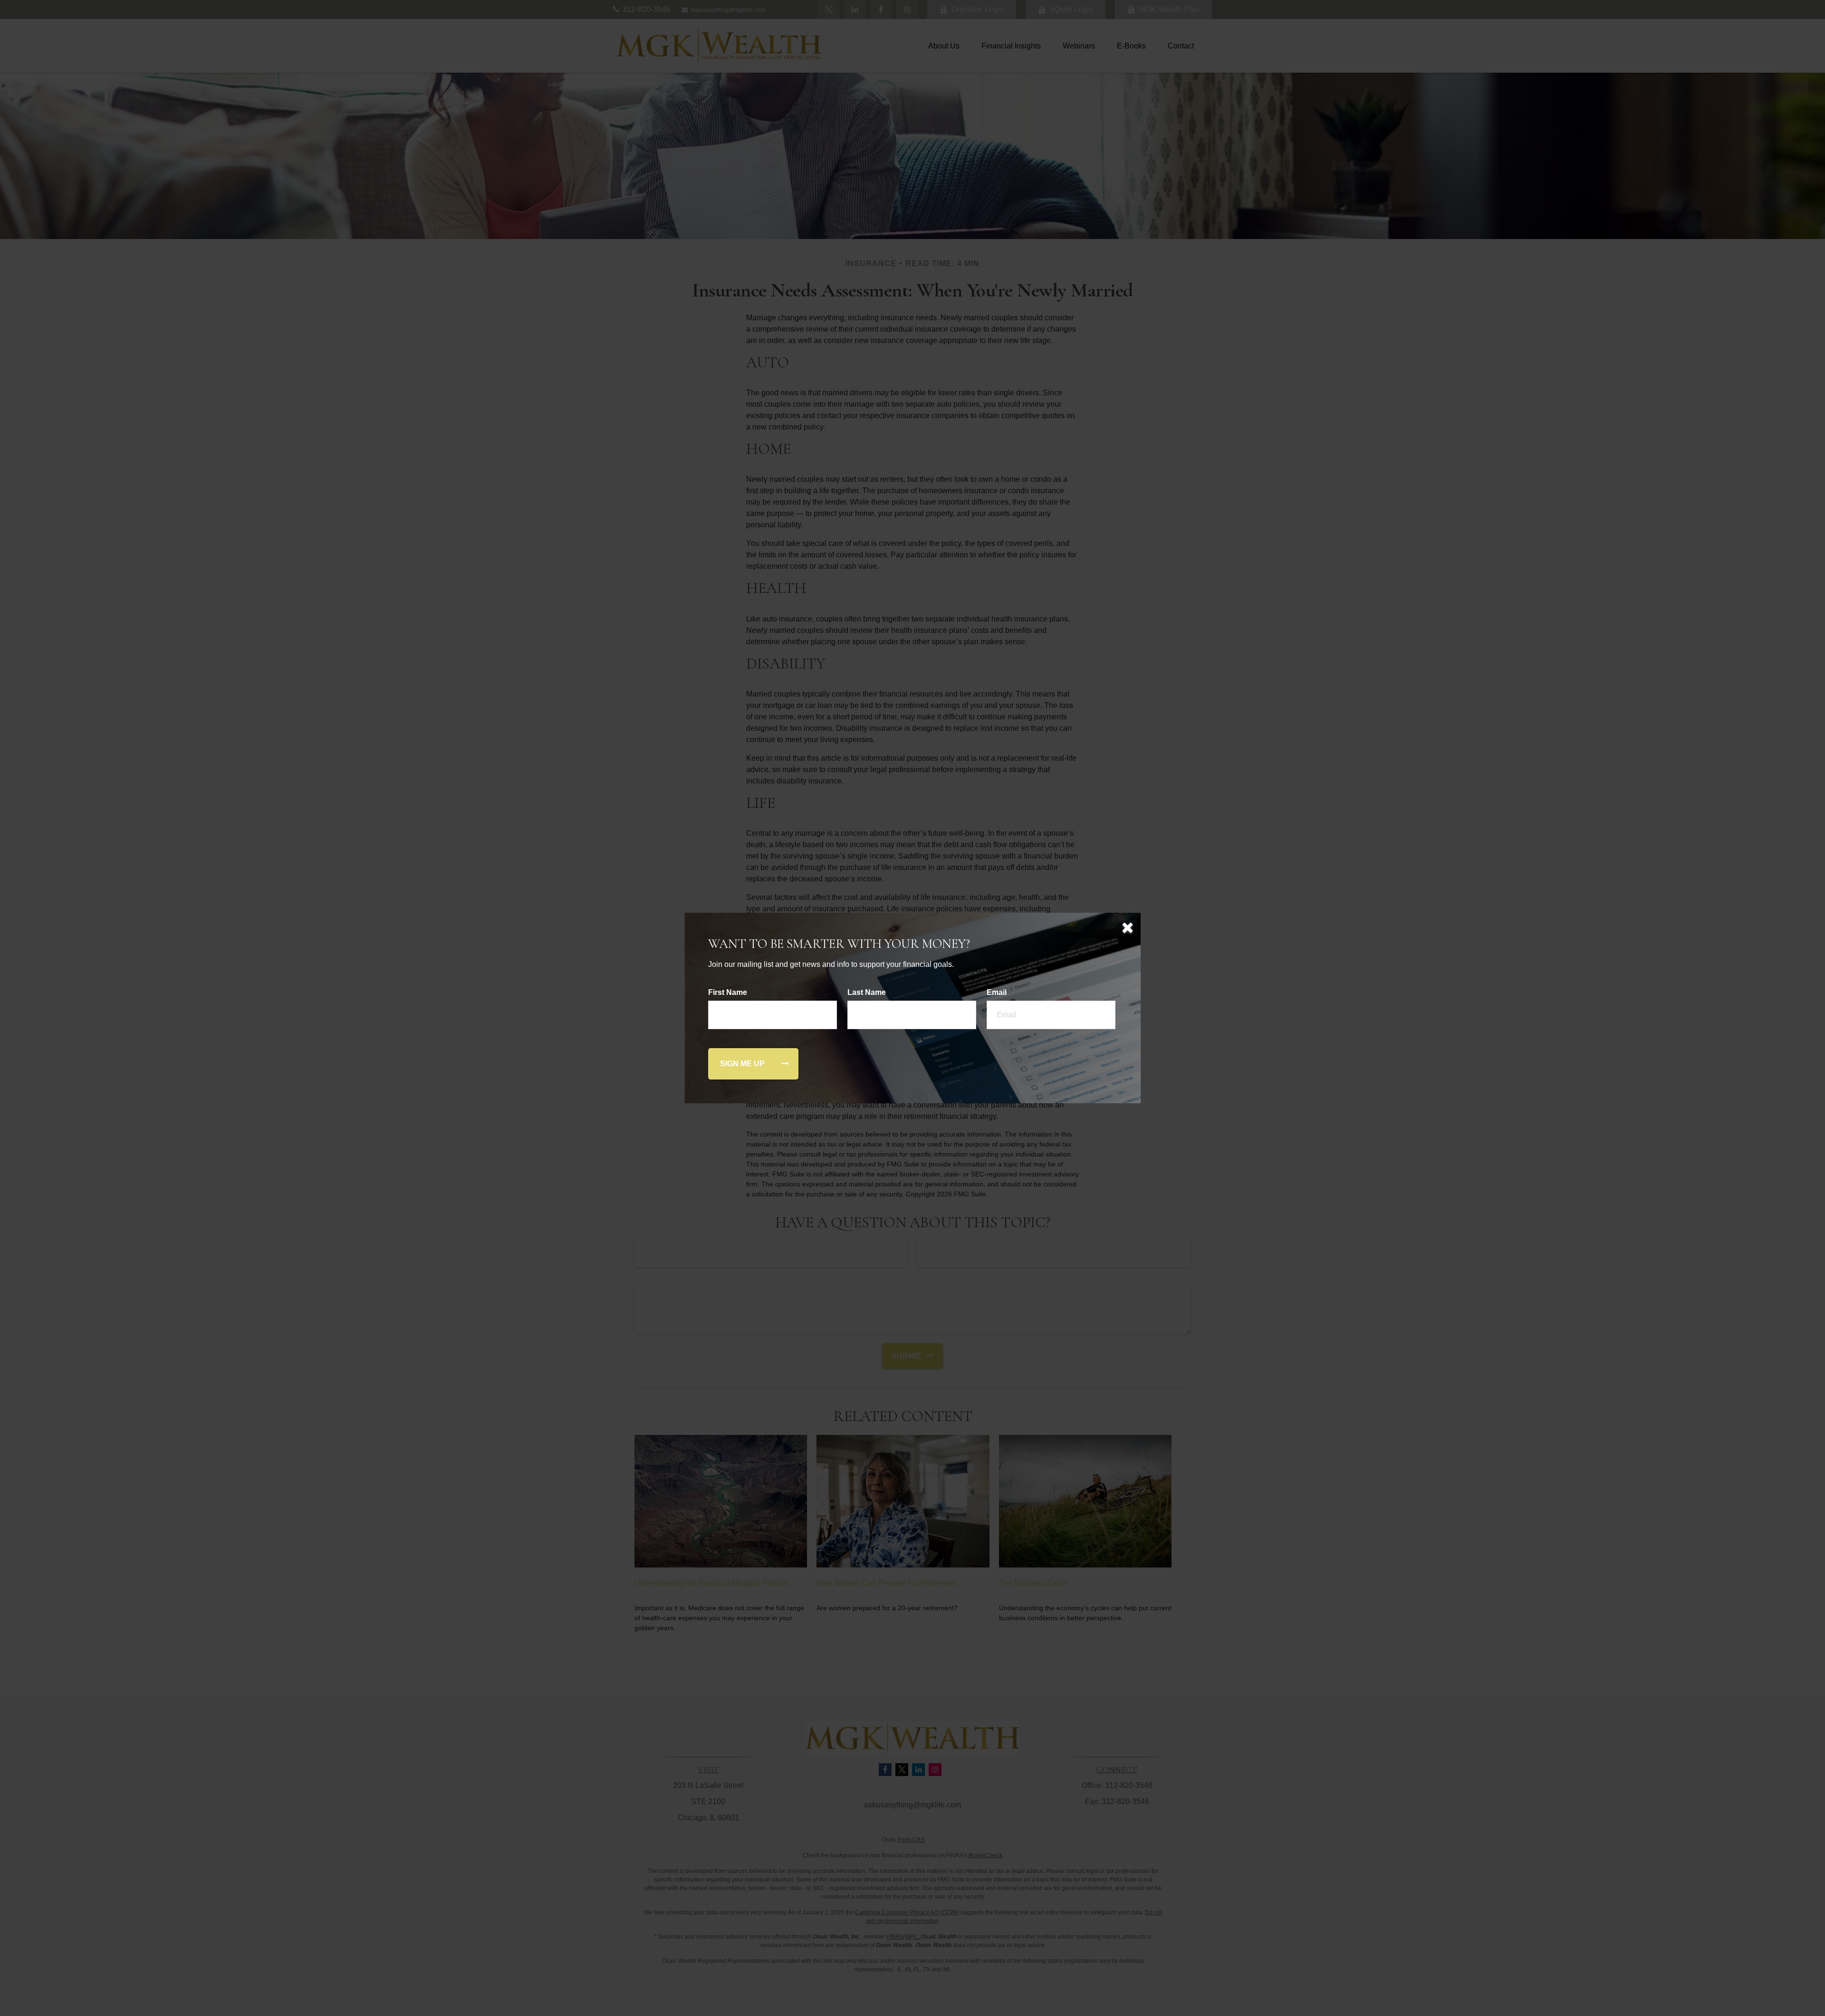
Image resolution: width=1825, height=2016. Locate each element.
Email (997, 992)
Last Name (867, 992)
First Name (728, 992)
